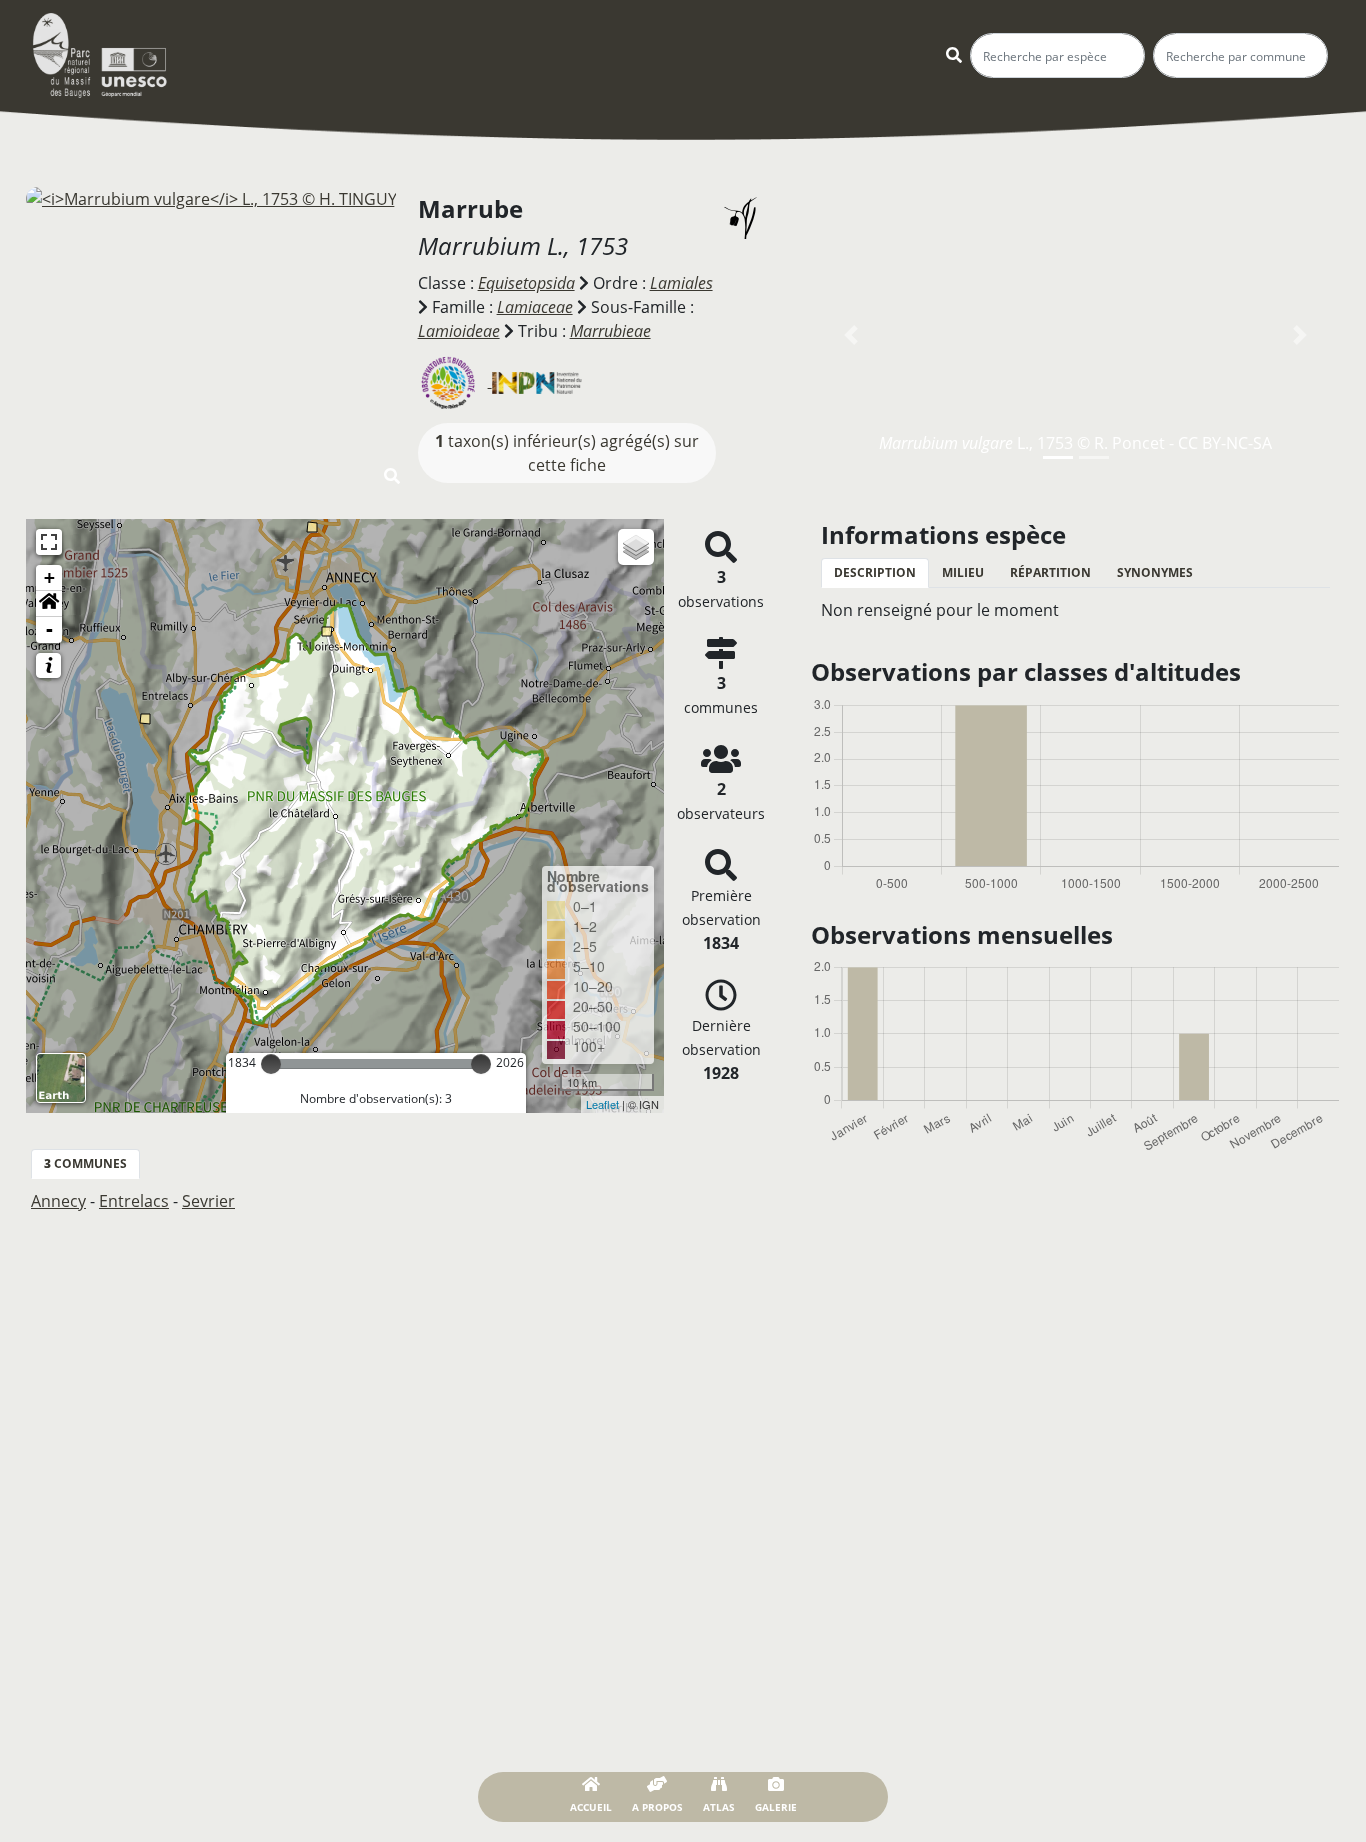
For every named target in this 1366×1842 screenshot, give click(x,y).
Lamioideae (459, 331)
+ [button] (49, 577)
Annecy (58, 1201)
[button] (49, 604)
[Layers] (636, 547)
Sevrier (208, 1201)
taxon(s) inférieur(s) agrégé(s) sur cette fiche (567, 453)
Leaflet (602, 1104)
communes (85, 1163)
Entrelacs (134, 1201)
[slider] (271, 1064)
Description (875, 572)
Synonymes (1155, 572)
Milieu (963, 572)
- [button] (49, 629)
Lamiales (681, 283)
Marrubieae (610, 331)
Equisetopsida (526, 283)
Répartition (1050, 572)
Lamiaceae (535, 307)
